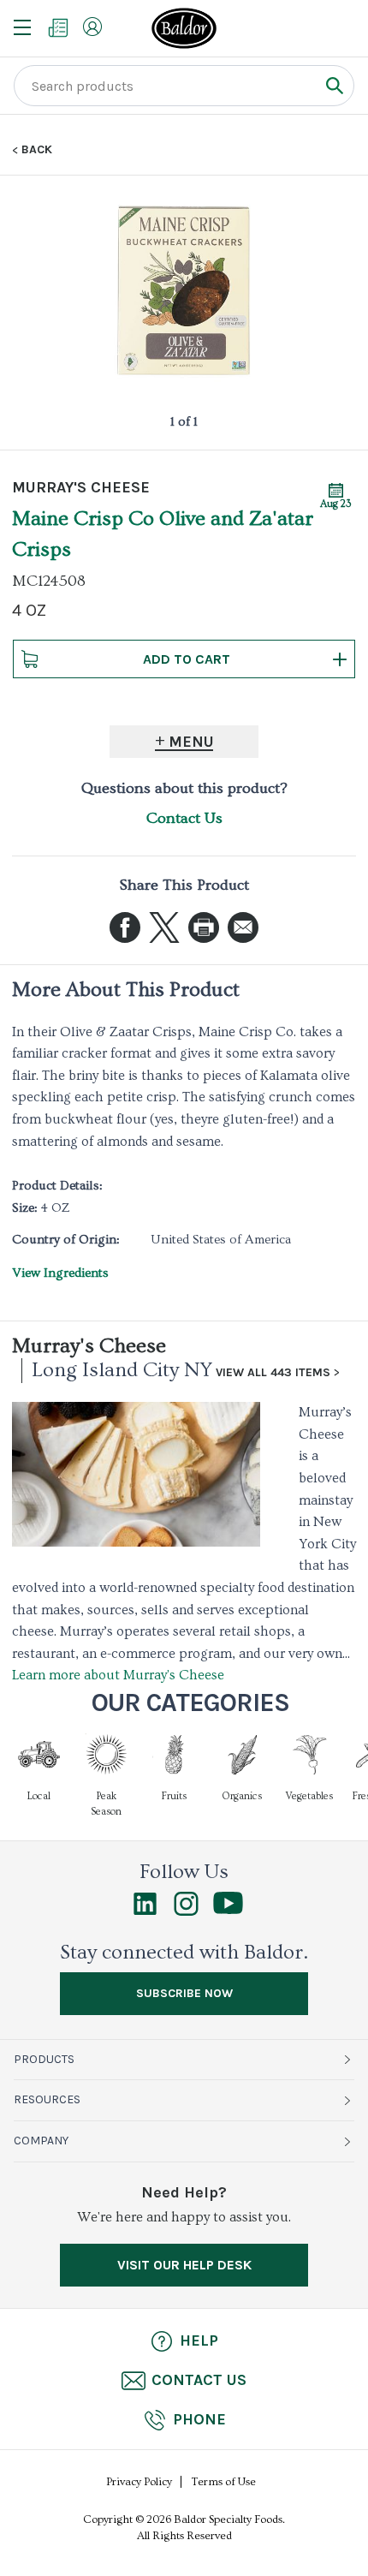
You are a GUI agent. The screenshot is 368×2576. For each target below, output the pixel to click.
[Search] (334, 85)
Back (37, 150)
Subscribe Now (184, 1993)
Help (199, 2340)
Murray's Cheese (89, 1346)
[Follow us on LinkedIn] (145, 1911)
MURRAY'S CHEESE (81, 487)
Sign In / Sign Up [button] (92, 27)
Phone (199, 2419)
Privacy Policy (139, 2482)
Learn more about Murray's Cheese (118, 1675)
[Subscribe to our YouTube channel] (228, 1910)
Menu (191, 742)
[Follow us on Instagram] (186, 1911)
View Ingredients (60, 1273)
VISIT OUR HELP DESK (184, 2265)
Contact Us (184, 818)
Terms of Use (224, 2482)
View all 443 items (273, 1373)
